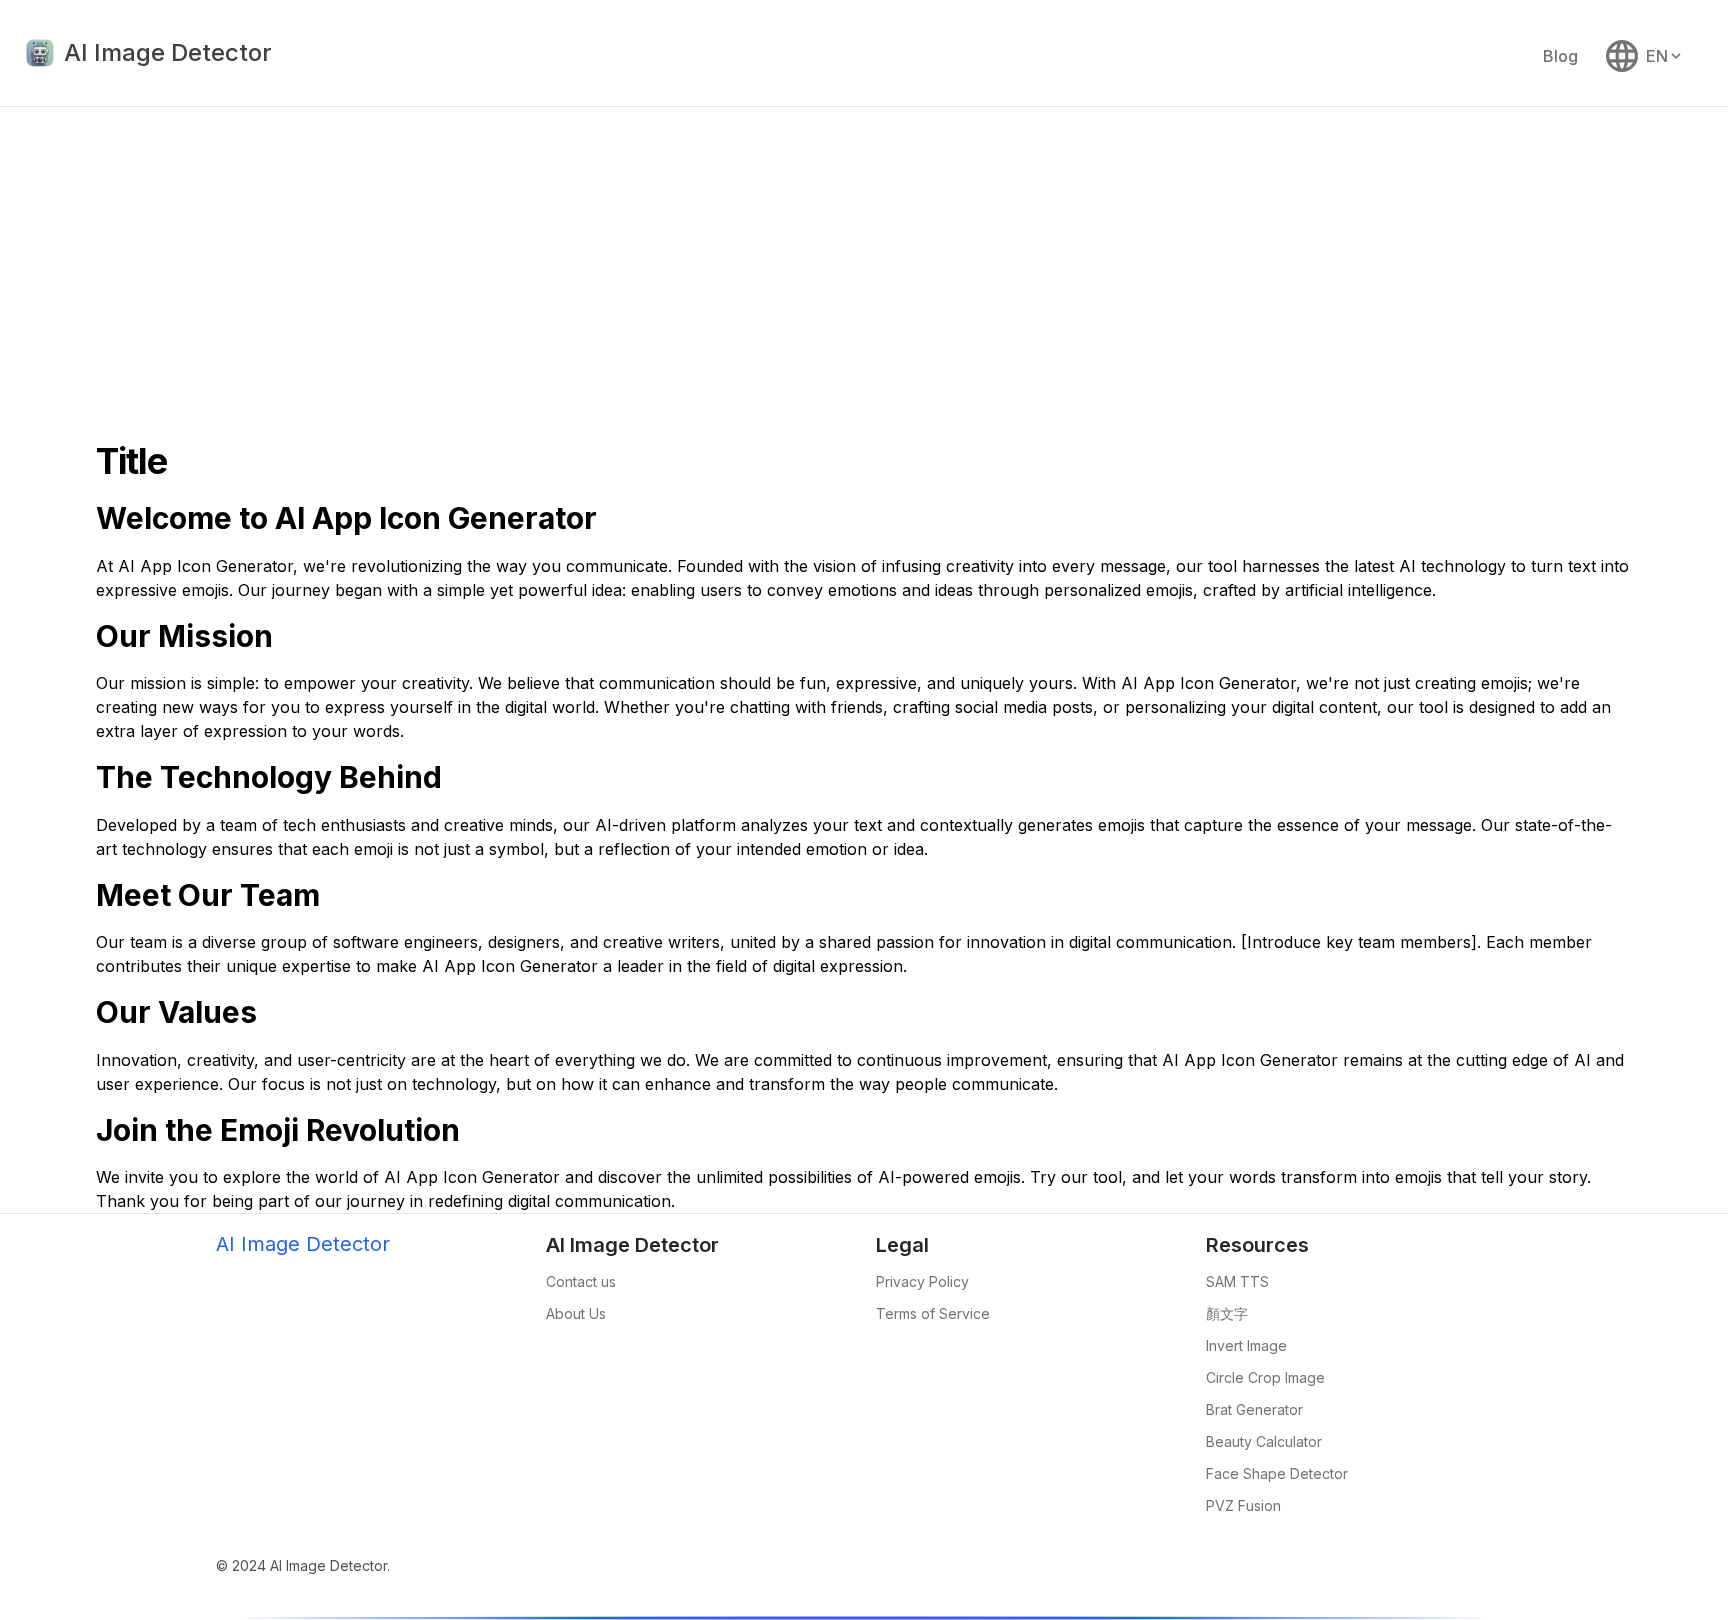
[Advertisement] (864, 257)
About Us (576, 1313)
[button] (1645, 56)
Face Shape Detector (1277, 1473)
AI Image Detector (303, 1244)
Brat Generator (1254, 1409)
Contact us (581, 1281)
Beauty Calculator (1264, 1441)
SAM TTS (1237, 1281)
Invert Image (1246, 1345)
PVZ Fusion (1243, 1505)
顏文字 (1227, 1313)
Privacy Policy (922, 1281)
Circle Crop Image (1265, 1377)
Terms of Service (933, 1313)
